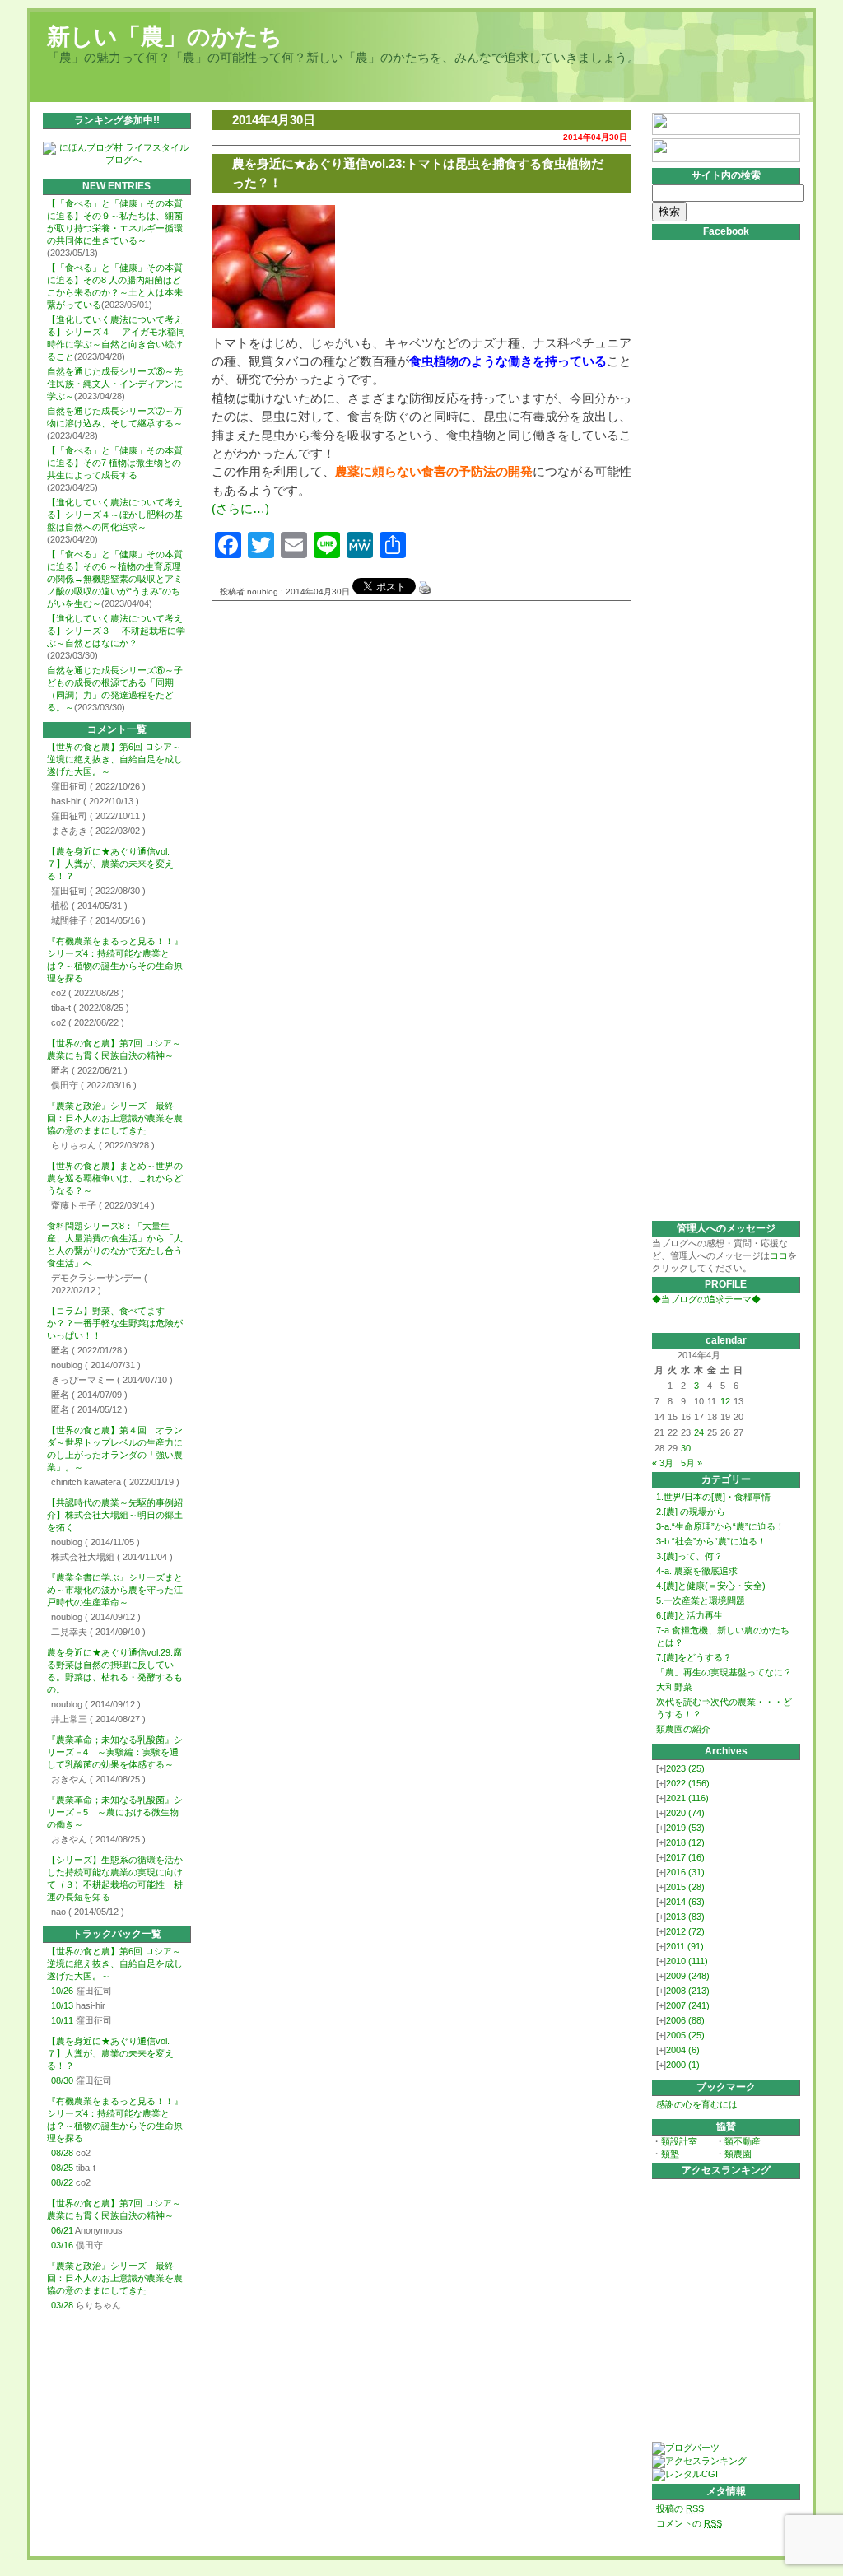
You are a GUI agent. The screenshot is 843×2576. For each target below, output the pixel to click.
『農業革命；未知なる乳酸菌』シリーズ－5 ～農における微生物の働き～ (115, 1812)
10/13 (62, 2005)
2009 (688, 1976)
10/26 (62, 1991)
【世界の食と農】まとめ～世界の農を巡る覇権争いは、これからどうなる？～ (115, 1178)
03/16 (62, 2245)
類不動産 (743, 2141)
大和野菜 (674, 1687)
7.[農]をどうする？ (694, 1657)
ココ (779, 1255)
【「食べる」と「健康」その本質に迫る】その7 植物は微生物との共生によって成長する (115, 463)
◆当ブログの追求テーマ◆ (706, 1299)
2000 (683, 2065)
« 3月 (663, 1463)
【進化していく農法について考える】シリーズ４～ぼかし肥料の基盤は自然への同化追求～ (115, 515)
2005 (685, 2035)
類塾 (670, 2154)
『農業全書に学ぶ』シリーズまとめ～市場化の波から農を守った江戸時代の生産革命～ (115, 1590)
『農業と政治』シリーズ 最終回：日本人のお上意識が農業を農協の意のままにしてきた (115, 1118)
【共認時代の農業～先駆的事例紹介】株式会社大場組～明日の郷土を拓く (115, 1515)
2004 (683, 2050)
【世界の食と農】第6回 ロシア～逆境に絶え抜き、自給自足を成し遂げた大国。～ (115, 759)
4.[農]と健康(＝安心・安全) (711, 1586)
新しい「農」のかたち (165, 37)
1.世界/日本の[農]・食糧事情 (713, 1497)
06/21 (62, 2230)
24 (699, 1432)
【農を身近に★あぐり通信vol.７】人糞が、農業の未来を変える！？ (110, 864)
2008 (688, 1991)
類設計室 (679, 2141)
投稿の (680, 2508)
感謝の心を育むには (697, 2104)
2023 (685, 1768)
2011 (685, 1946)
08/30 (62, 2080)
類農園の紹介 (683, 1729)
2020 (685, 1813)
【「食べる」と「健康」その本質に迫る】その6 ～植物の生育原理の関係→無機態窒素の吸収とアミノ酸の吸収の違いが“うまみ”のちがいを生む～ (115, 579)
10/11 (62, 2020)
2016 (685, 1872)
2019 (685, 1828)
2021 (687, 1798)
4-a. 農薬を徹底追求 (697, 1571)
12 (725, 1401)
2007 (688, 2005)
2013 (685, 1917)
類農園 (738, 2154)
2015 (685, 1887)
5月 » (692, 1463)
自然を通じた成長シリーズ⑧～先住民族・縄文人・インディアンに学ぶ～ (115, 384)
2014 (685, 1902)
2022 (688, 1783)
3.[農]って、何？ (689, 1556)
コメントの (689, 2523)
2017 (685, 1857)
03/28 (62, 2305)
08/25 (62, 2168)
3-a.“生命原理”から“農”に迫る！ (720, 1526)
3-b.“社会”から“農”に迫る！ (711, 1541)
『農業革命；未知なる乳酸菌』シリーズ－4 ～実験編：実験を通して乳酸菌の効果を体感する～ (115, 1752)
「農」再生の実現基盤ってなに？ (724, 1672)
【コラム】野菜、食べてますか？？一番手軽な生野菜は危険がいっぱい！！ (115, 1323)
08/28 (62, 2153)
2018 (685, 1842)
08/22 (62, 2182)
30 (686, 1448)
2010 (687, 1961)
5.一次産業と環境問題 (701, 1600)
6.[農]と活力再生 (689, 1615)
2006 (685, 2020)
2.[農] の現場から (691, 1512)
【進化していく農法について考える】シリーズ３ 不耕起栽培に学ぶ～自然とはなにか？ (116, 631)
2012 (685, 1931)
